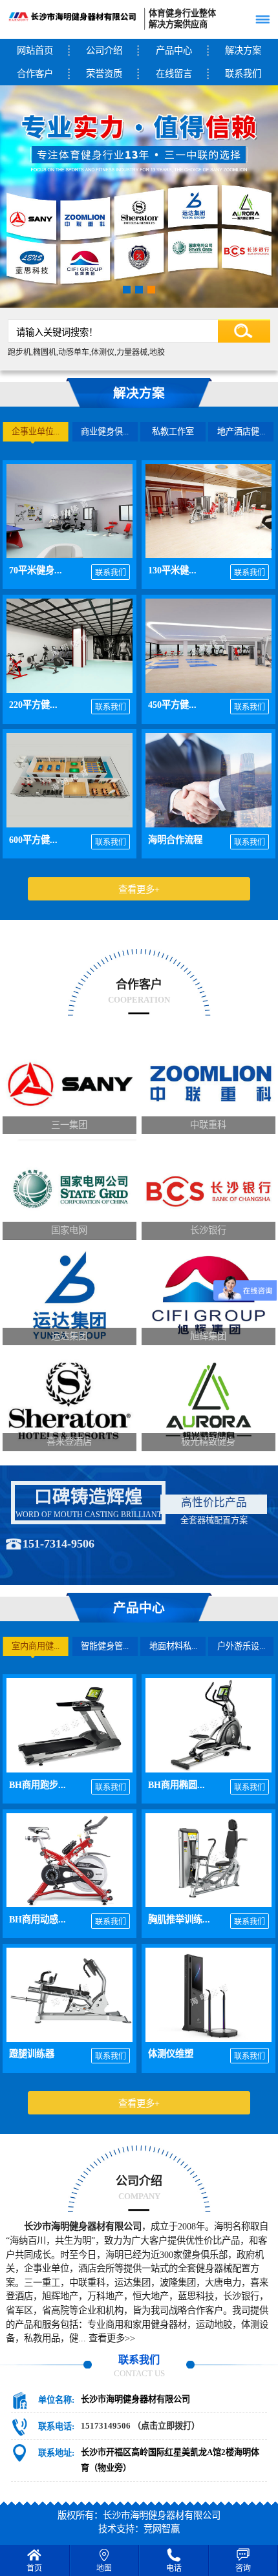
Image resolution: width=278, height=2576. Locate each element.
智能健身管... (105, 1646)
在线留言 (174, 74)
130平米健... (172, 570)
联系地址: (56, 2453)
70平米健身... (36, 570)
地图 (104, 2568)
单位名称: (56, 2400)
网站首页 (35, 50)
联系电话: (56, 2426)
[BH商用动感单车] (69, 1860)
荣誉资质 (104, 74)
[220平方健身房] (69, 646)
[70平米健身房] (69, 511)
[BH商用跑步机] (69, 1725)
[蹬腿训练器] (69, 1995)
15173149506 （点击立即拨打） (140, 2426)
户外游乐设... (241, 1646)
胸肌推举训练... (179, 1919)
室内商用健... (36, 1646)
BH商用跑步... (37, 1785)
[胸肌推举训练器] (208, 1860)
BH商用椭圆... (176, 1785)
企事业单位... (36, 431)
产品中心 (174, 50)
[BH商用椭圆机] (208, 1725)
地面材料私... (173, 1646)
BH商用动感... (37, 1919)
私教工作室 (173, 431)
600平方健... (33, 840)
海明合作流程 (175, 840)
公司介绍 (104, 50)
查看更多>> (112, 2338)
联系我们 (111, 573)
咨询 (243, 2568)
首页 (34, 2568)
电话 (174, 2568)
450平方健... (172, 705)
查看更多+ (139, 889)
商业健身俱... (105, 431)
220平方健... (33, 705)
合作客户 (35, 74)
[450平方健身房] (208, 646)
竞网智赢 (162, 2529)
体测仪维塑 (171, 2054)
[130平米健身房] (208, 511)
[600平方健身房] (69, 780)
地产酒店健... (241, 431)
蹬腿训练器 (32, 2054)
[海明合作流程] (208, 780)
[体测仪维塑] (208, 1995)
